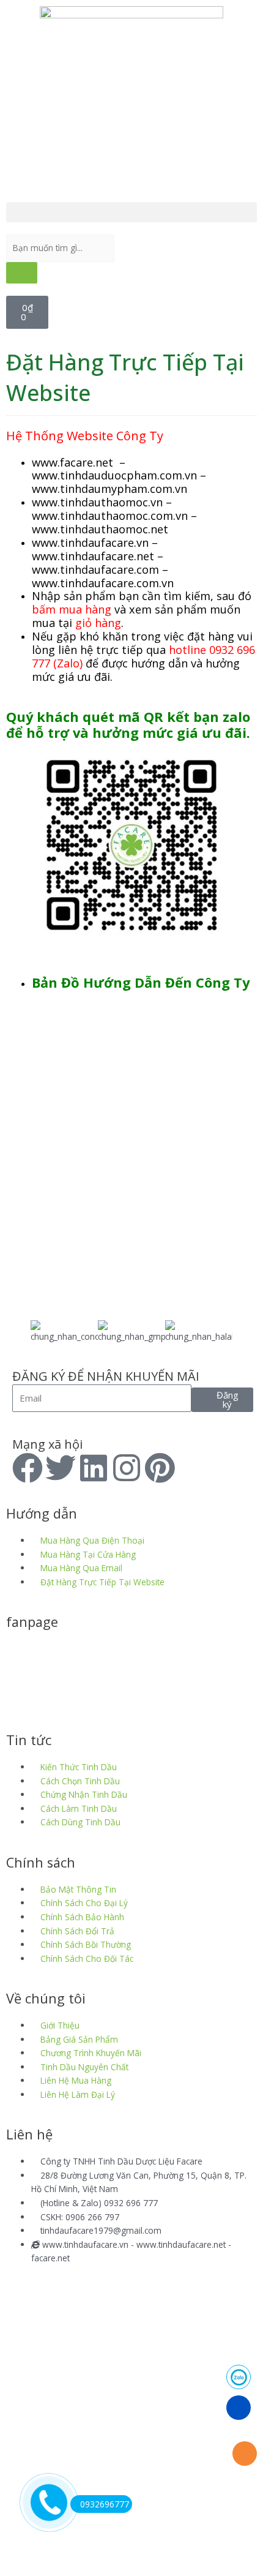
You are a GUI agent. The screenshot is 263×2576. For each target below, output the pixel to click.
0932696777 (105, 2504)
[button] (131, 212)
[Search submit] (22, 273)
